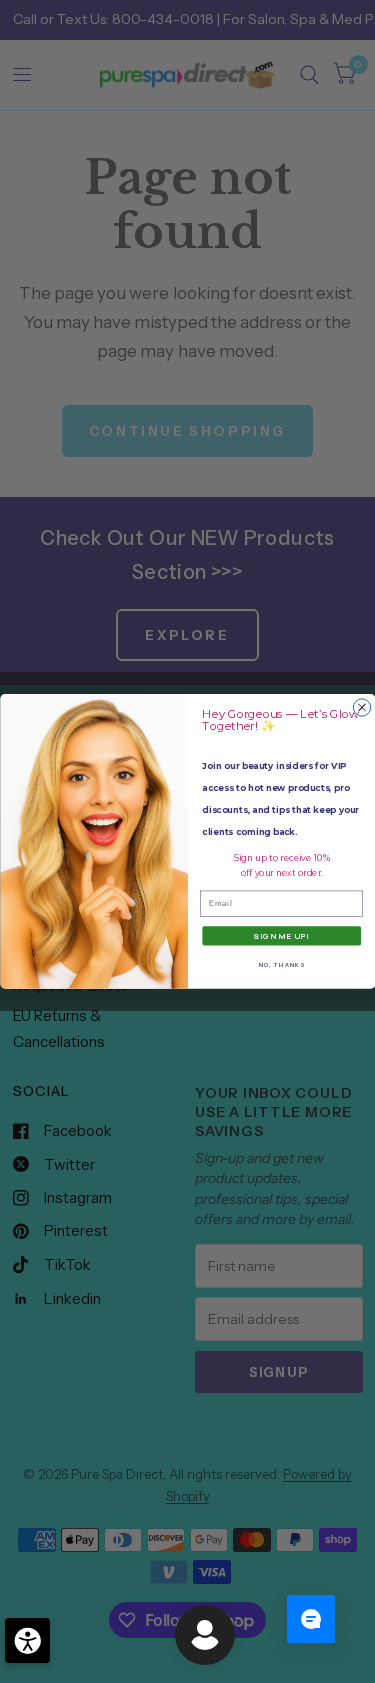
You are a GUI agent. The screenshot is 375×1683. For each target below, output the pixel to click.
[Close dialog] (361, 707)
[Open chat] (311, 1619)
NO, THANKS (281, 964)
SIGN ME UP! (281, 936)
